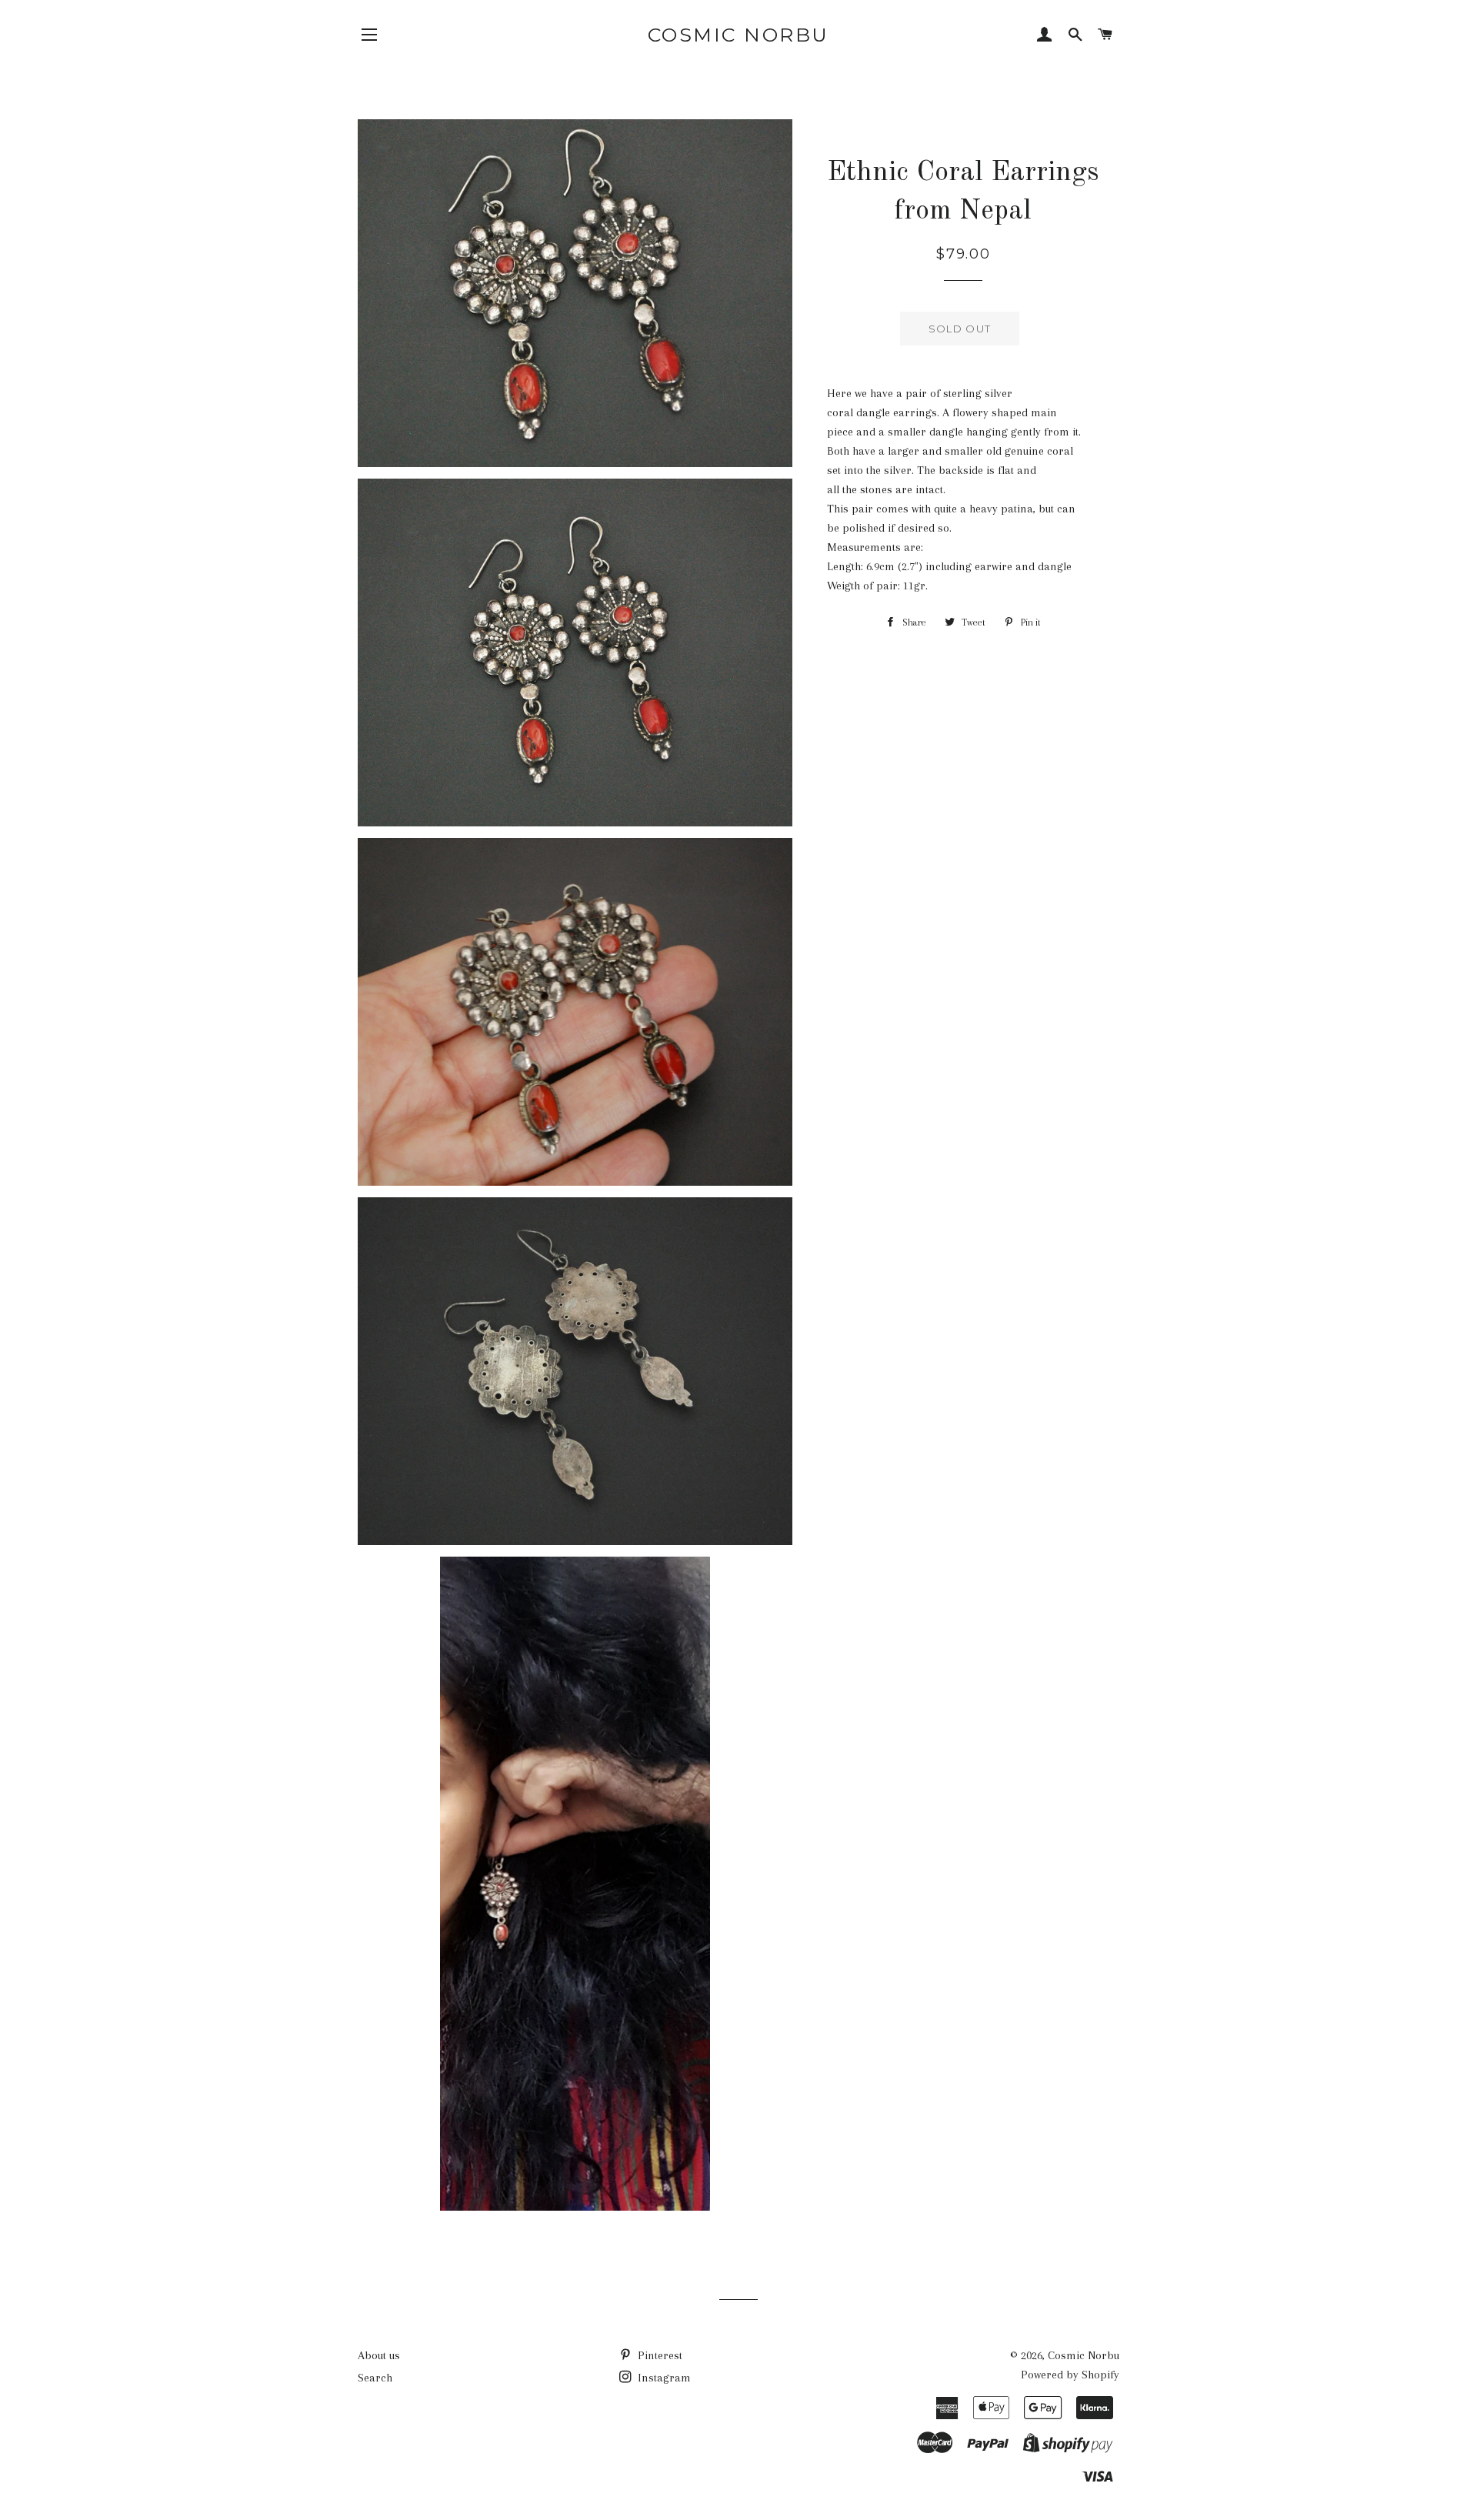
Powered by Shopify (1070, 2375)
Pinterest (658, 2355)
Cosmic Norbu (738, 35)
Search (375, 2378)
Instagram (663, 2378)
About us (379, 2355)
